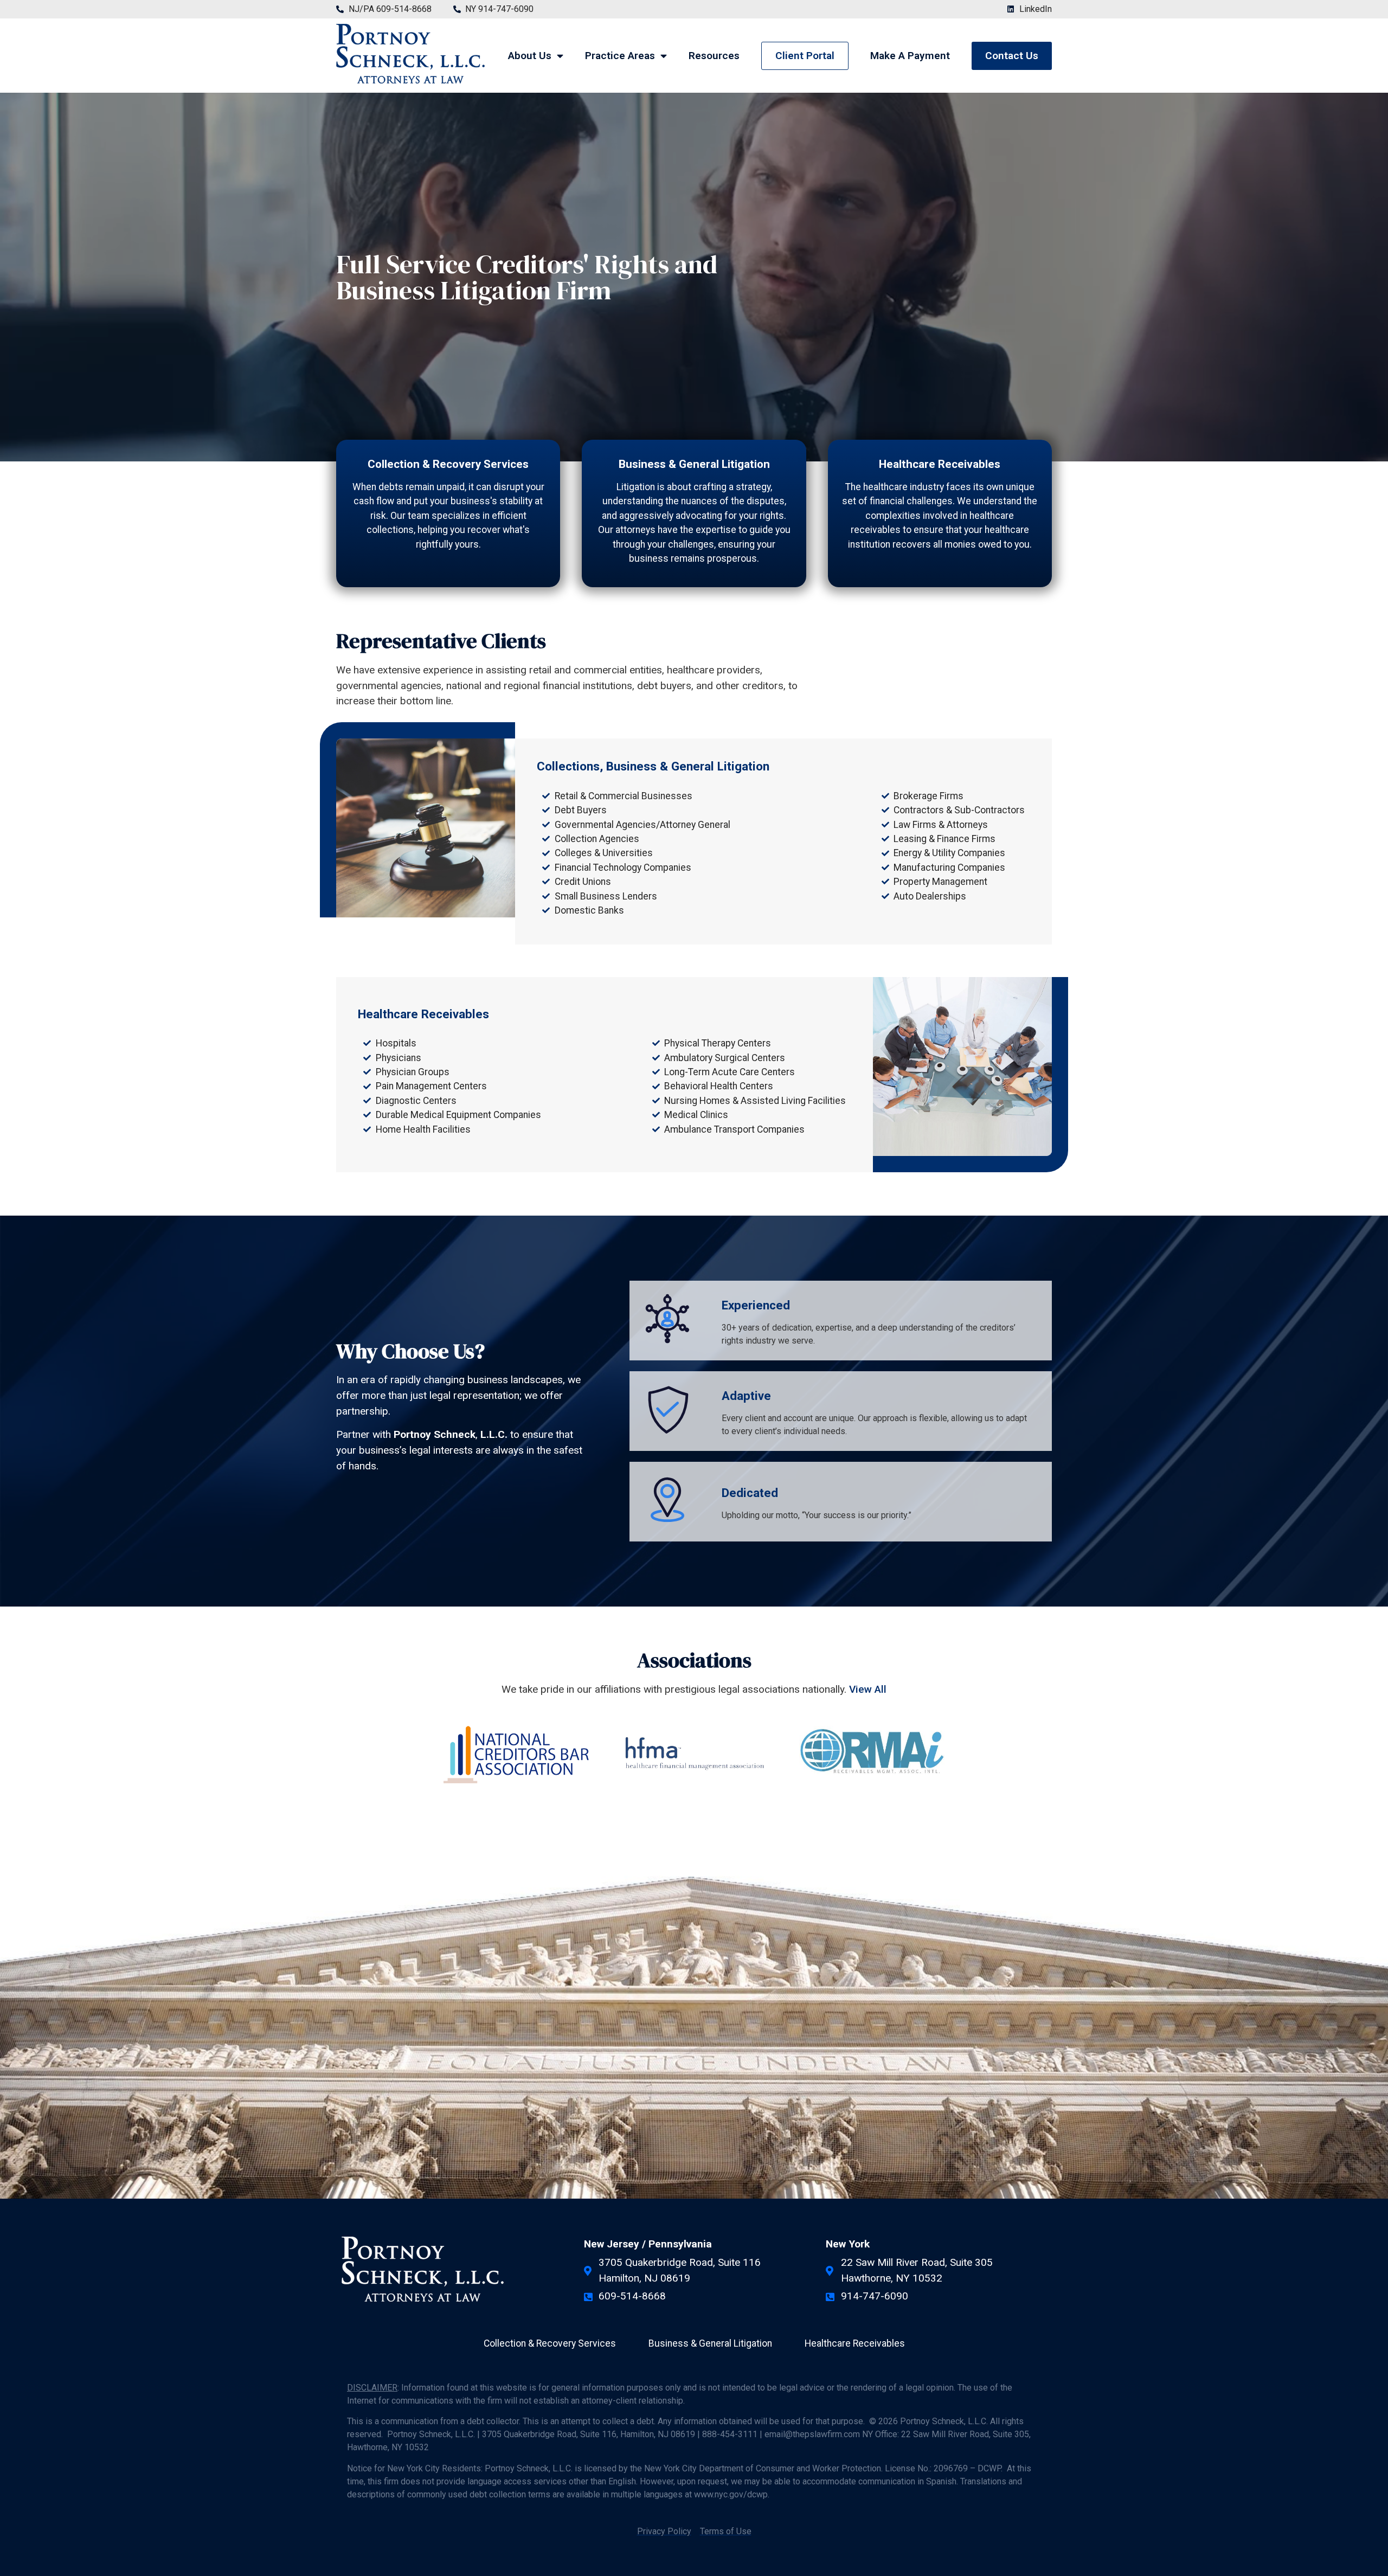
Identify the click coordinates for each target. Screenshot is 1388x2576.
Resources (714, 56)
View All (868, 1689)
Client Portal (805, 56)
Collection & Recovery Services (448, 464)
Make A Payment (910, 56)
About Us (530, 56)
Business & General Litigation (694, 464)
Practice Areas (620, 56)
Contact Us (1012, 56)
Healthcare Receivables (940, 464)
